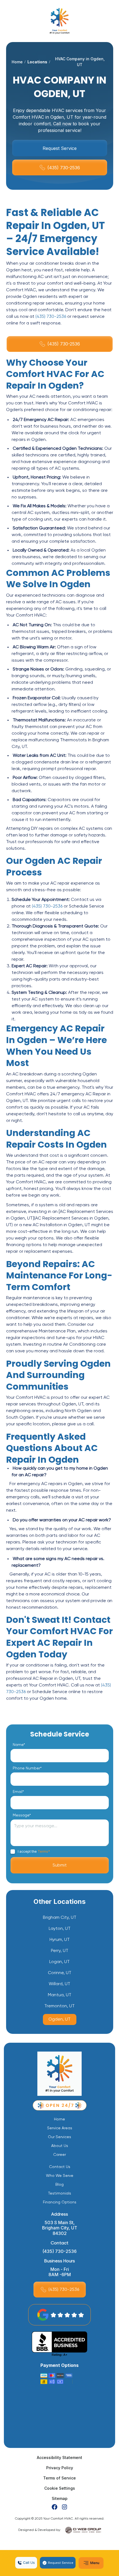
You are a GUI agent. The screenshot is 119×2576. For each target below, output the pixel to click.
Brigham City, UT (60, 1918)
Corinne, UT (60, 1973)
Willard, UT (59, 1984)
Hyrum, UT (60, 1940)
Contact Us (60, 2167)
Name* (19, 1745)
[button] (91, 2563)
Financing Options (60, 2202)
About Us (60, 2146)
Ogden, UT (59, 2019)
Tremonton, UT (59, 2006)
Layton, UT (60, 1929)
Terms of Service (59, 2478)
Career (59, 2155)
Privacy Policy (60, 2468)
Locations (37, 62)
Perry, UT (60, 1951)
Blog (59, 2185)
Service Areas (60, 2128)
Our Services (59, 2137)
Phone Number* (27, 1768)
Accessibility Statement (59, 2457)
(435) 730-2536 (51, 317)
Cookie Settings (60, 2488)
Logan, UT (59, 1962)
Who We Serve (60, 2176)
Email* (18, 1792)
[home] (59, 21)
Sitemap (60, 2498)
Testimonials (60, 2193)
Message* (22, 1815)
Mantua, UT (60, 1995)
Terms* (44, 1851)
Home (17, 62)
